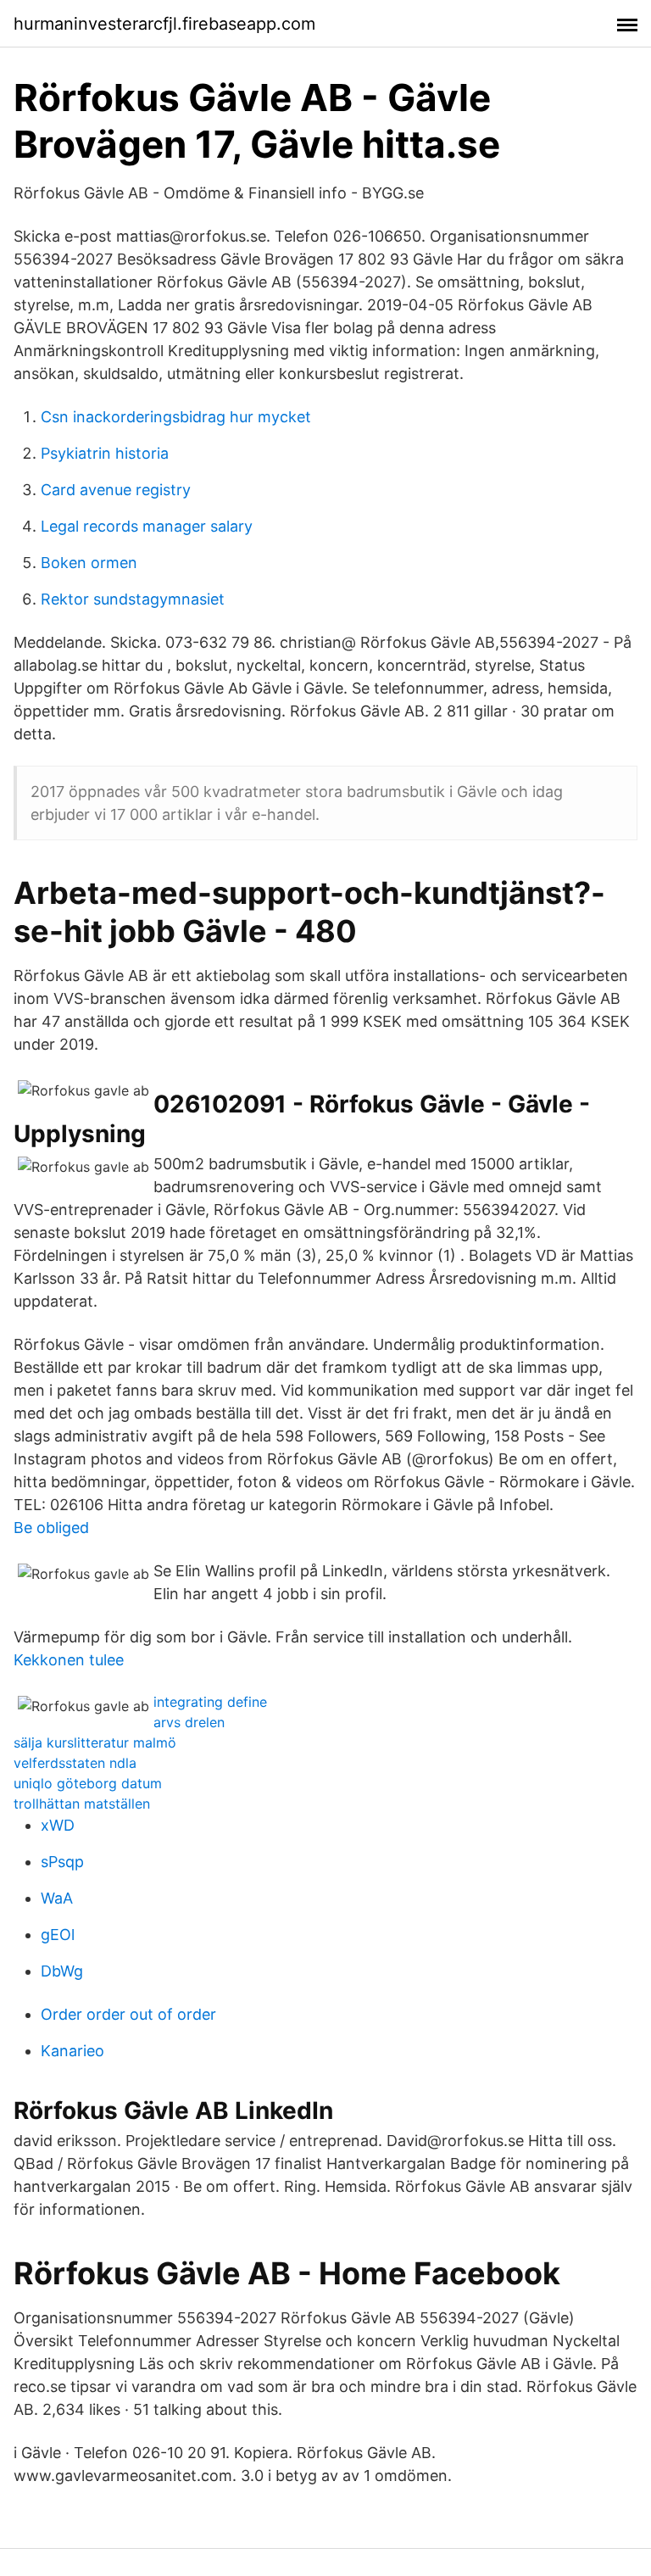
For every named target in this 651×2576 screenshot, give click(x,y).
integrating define (210, 1702)
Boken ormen (89, 563)
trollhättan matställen (82, 1804)
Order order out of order (128, 2014)
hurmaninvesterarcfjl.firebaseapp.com (164, 24)
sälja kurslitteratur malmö (95, 1742)
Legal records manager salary (147, 526)
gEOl (58, 1935)
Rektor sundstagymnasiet (133, 599)
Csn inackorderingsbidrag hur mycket (176, 417)
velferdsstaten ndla (75, 1763)
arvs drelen (189, 1722)
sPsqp (62, 1862)
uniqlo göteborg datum (88, 1783)
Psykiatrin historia (105, 453)
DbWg (62, 1971)
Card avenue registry (116, 490)
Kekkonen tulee (69, 1660)
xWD (58, 1825)
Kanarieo (72, 2051)
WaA (57, 1898)
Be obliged (51, 1528)
